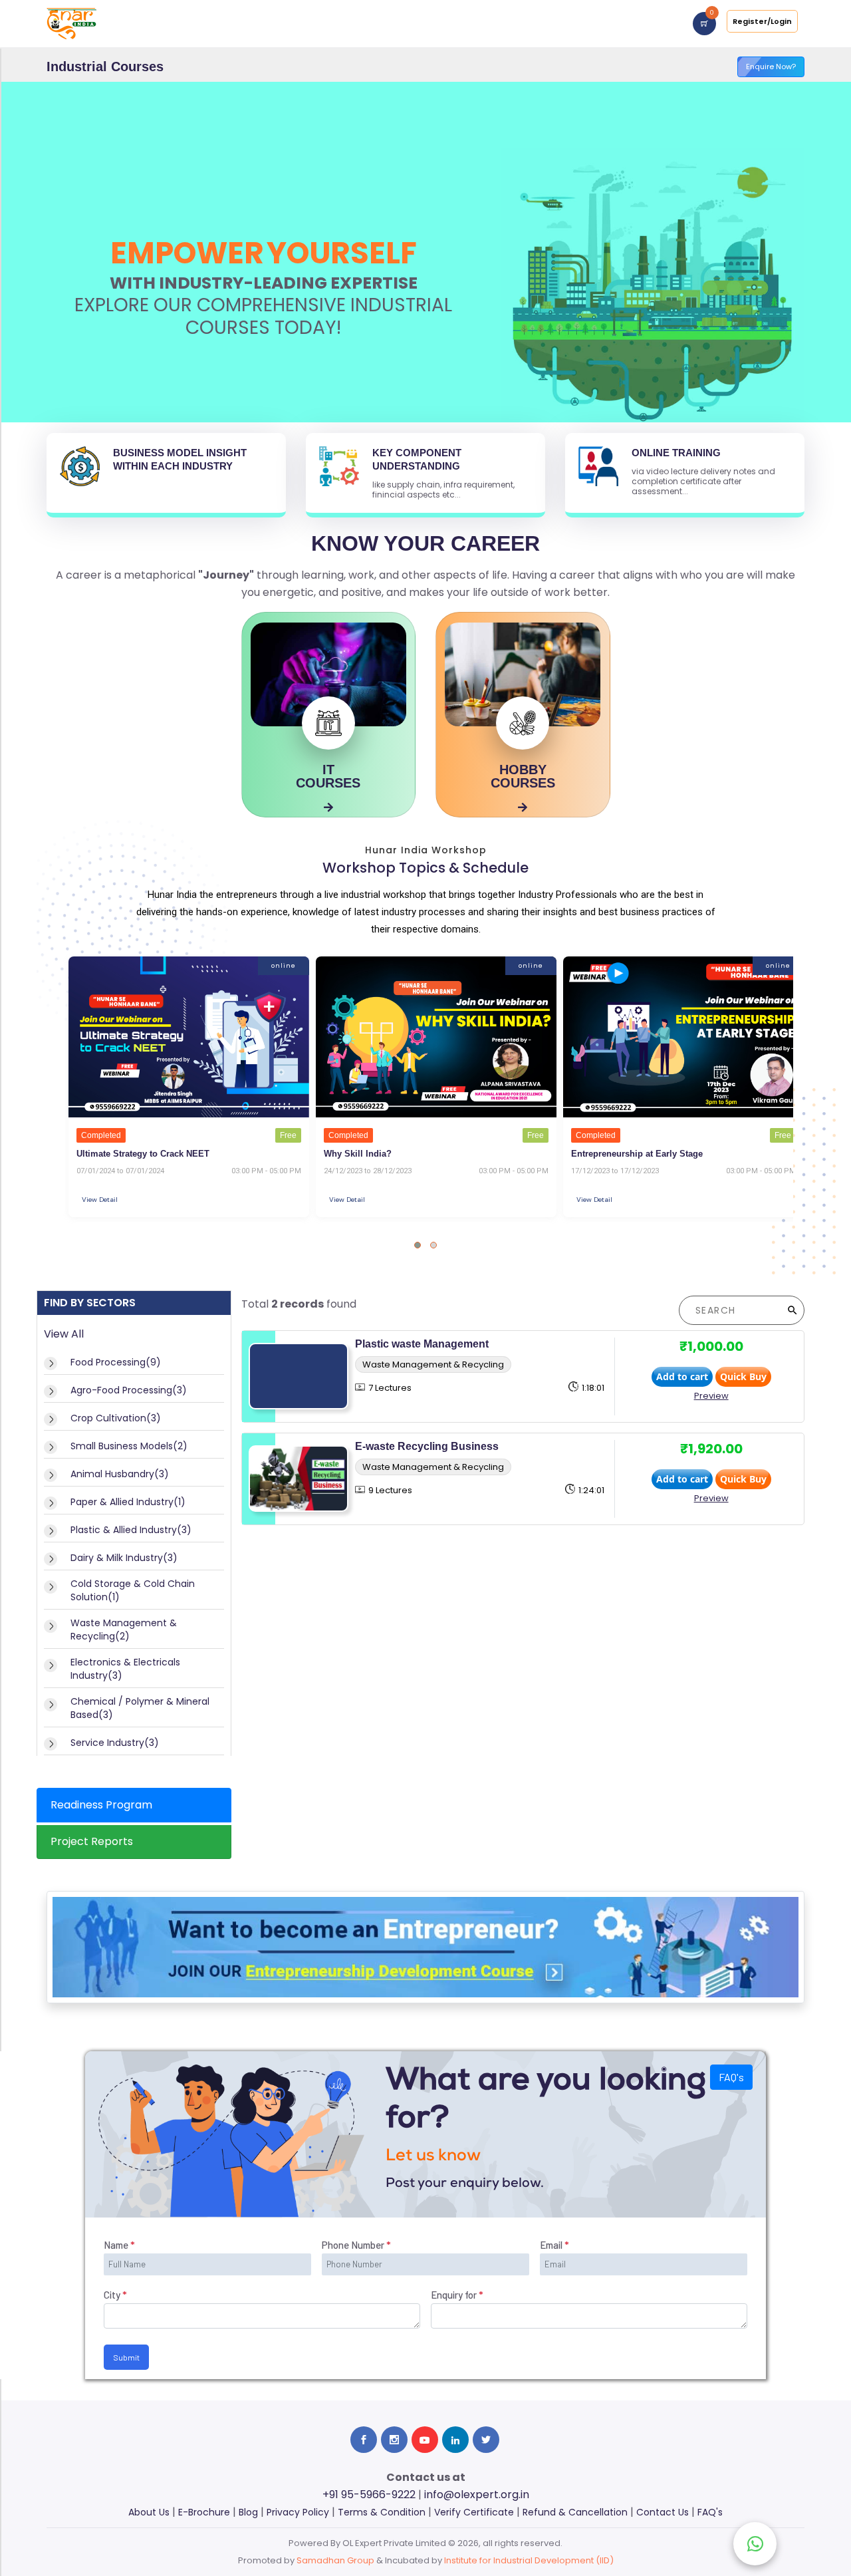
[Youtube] (425, 2440)
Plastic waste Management (422, 1344)
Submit (126, 2357)
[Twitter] (486, 2440)
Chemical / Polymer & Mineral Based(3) (140, 1708)
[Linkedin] (455, 2440)
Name (119, 2245)
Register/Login (762, 21)
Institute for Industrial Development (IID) (529, 2560)
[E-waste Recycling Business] (299, 1479)
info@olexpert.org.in (477, 2495)
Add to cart (682, 1376)
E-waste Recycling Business (427, 1446)
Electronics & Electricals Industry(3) (125, 1669)
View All (64, 1334)
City (115, 2295)
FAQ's (731, 2077)
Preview (711, 1396)
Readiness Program (101, 1805)
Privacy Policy (298, 2512)
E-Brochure (204, 2512)
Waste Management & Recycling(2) (124, 1630)
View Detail (100, 1200)
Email (554, 2245)
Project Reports (92, 1841)
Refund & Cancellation (575, 2512)
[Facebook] (364, 2440)
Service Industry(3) (115, 1743)
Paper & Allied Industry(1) (128, 1502)
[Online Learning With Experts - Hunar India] (71, 23)
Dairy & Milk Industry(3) (124, 1558)
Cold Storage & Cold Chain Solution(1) (133, 1590)
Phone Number (356, 2245)
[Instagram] (394, 2440)
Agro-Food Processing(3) (129, 1390)
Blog (248, 2512)
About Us (149, 2512)
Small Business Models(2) (129, 1446)
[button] (418, 1245)
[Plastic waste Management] (299, 1376)
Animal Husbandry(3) (120, 1474)
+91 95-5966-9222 (369, 2495)
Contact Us (663, 2512)
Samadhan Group (335, 2560)
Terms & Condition (382, 2512)
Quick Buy (743, 1376)
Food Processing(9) (116, 1362)
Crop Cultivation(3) (116, 1418)
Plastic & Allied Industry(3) (131, 1530)
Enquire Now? (771, 67)
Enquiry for (457, 2295)
